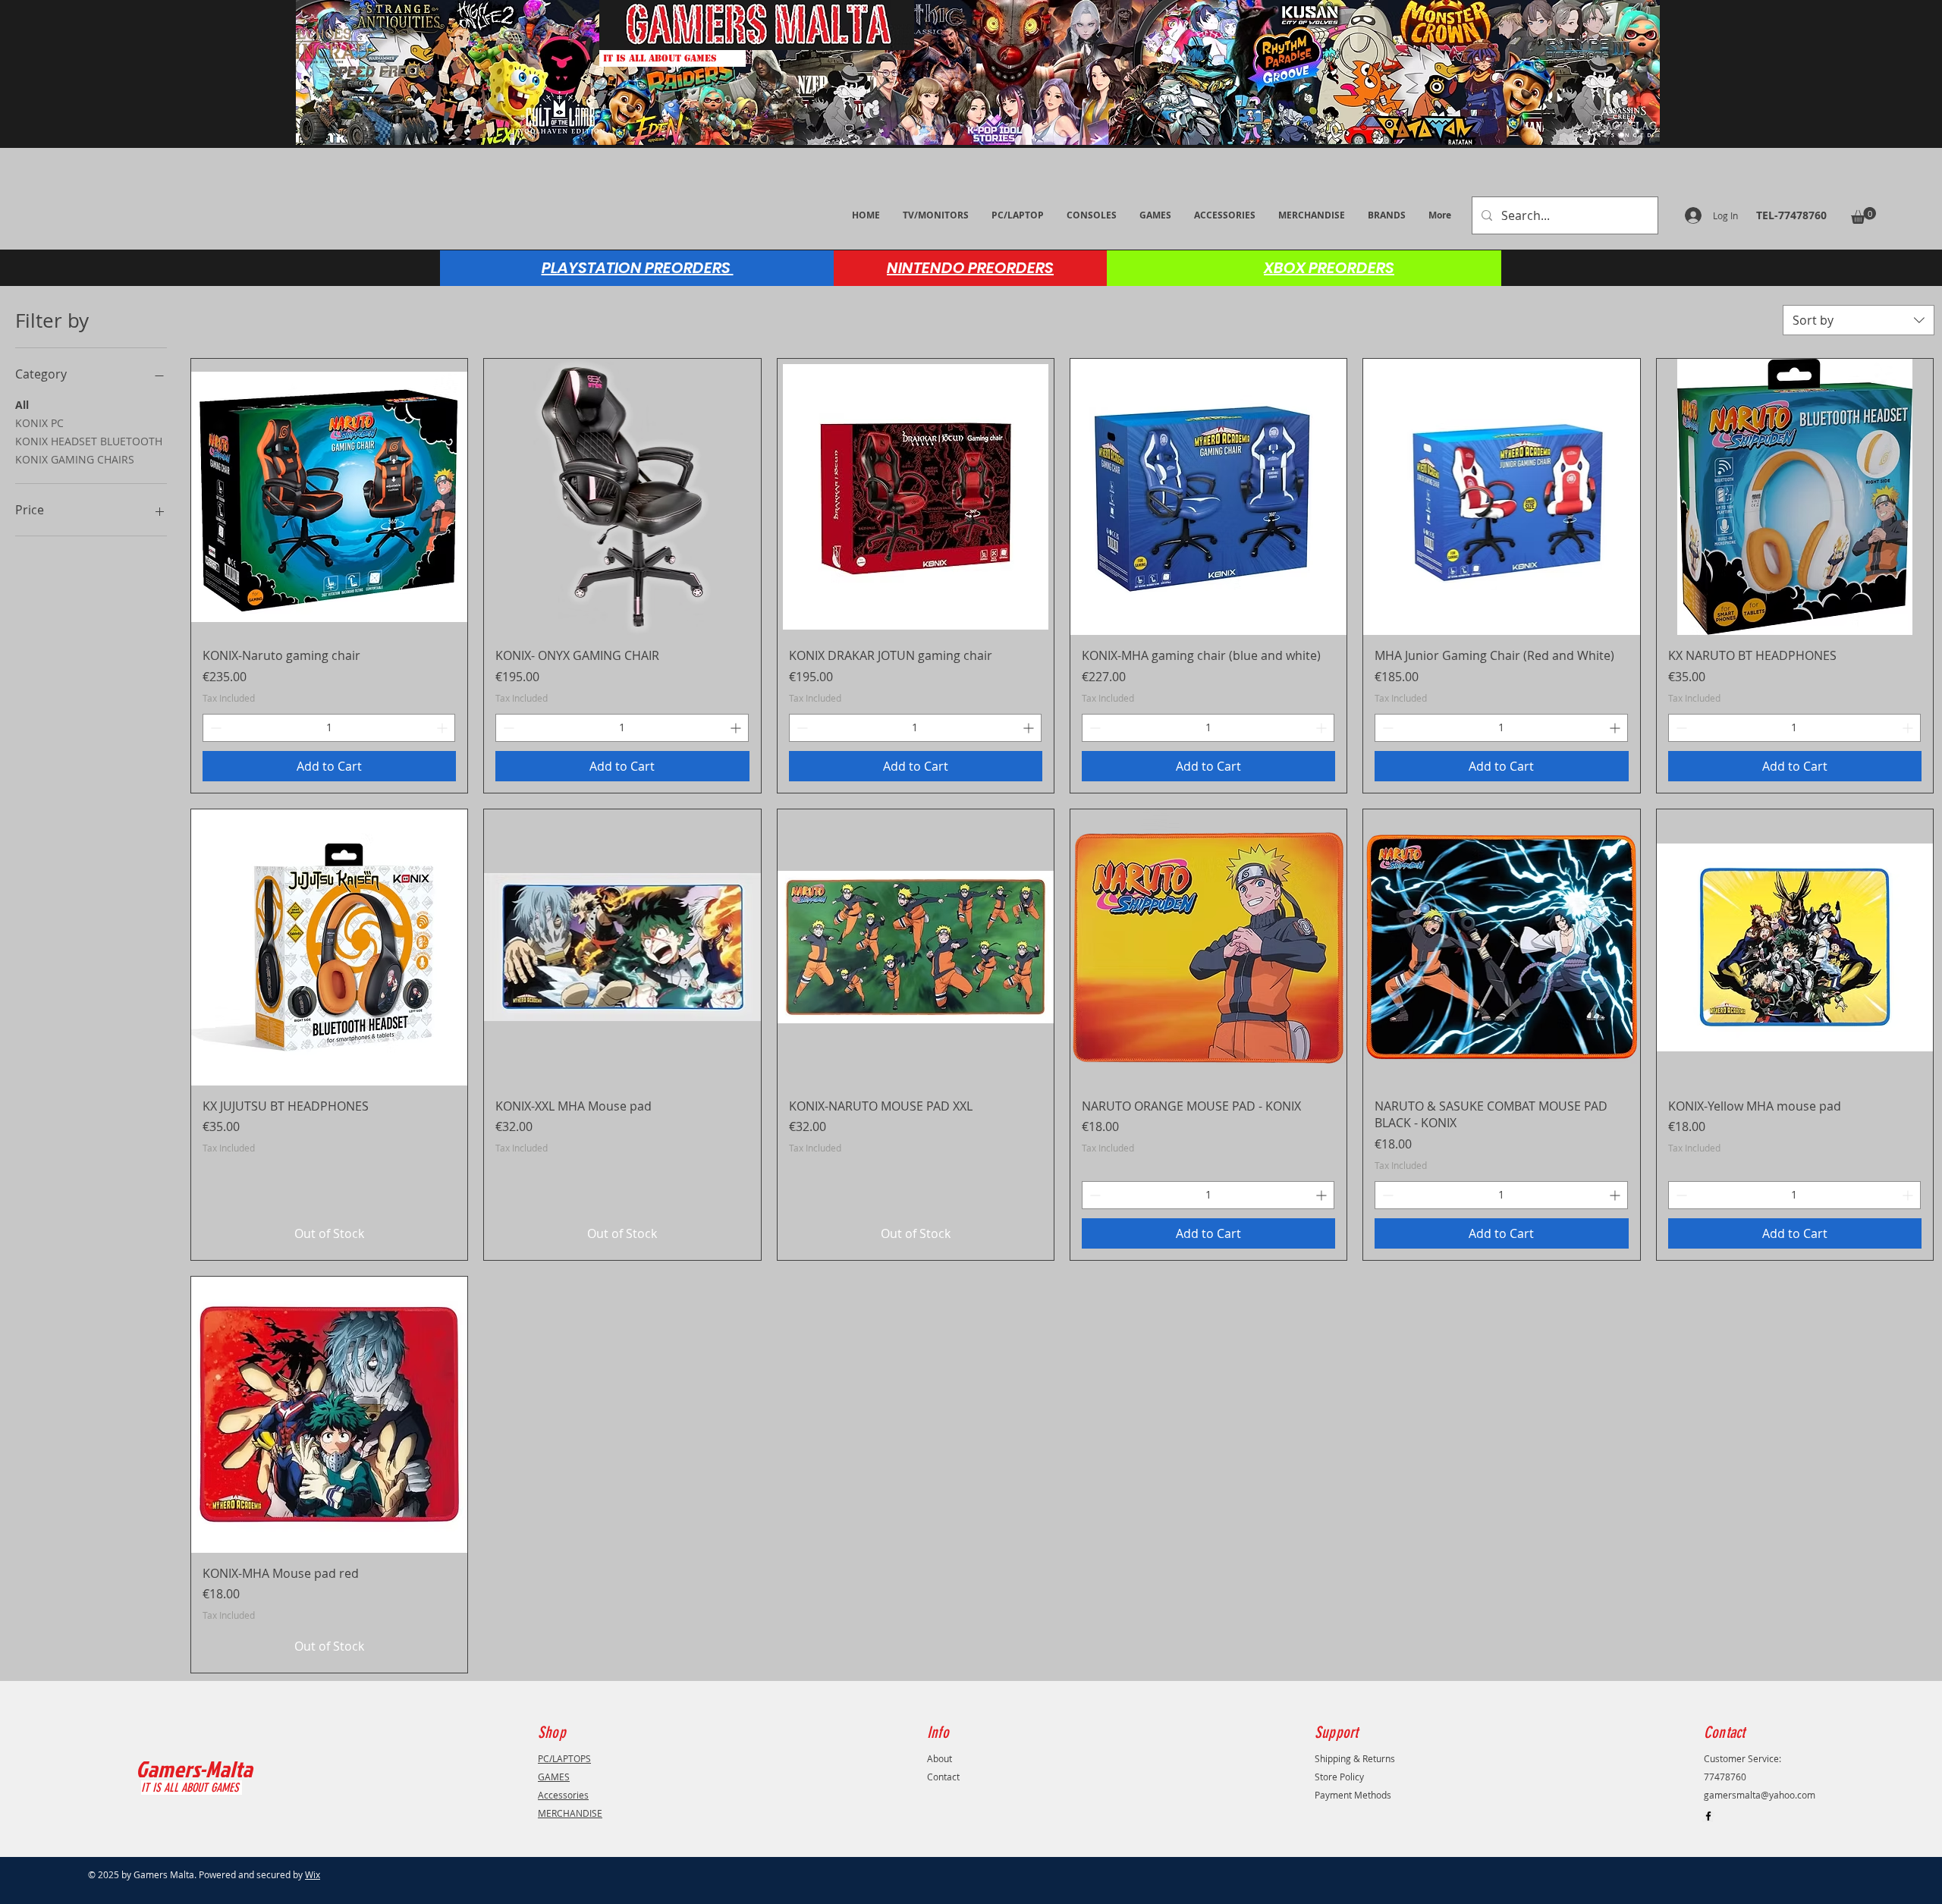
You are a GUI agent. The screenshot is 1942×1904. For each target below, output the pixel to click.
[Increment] (443, 728)
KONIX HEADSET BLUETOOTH (89, 441)
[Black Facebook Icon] (1708, 1816)
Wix (313, 1874)
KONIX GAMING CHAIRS (75, 459)
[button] (1863, 215)
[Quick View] (329, 497)
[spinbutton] (329, 728)
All (22, 405)
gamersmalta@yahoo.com (1760, 1795)
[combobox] (1859, 320)
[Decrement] (214, 728)
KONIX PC (39, 423)
